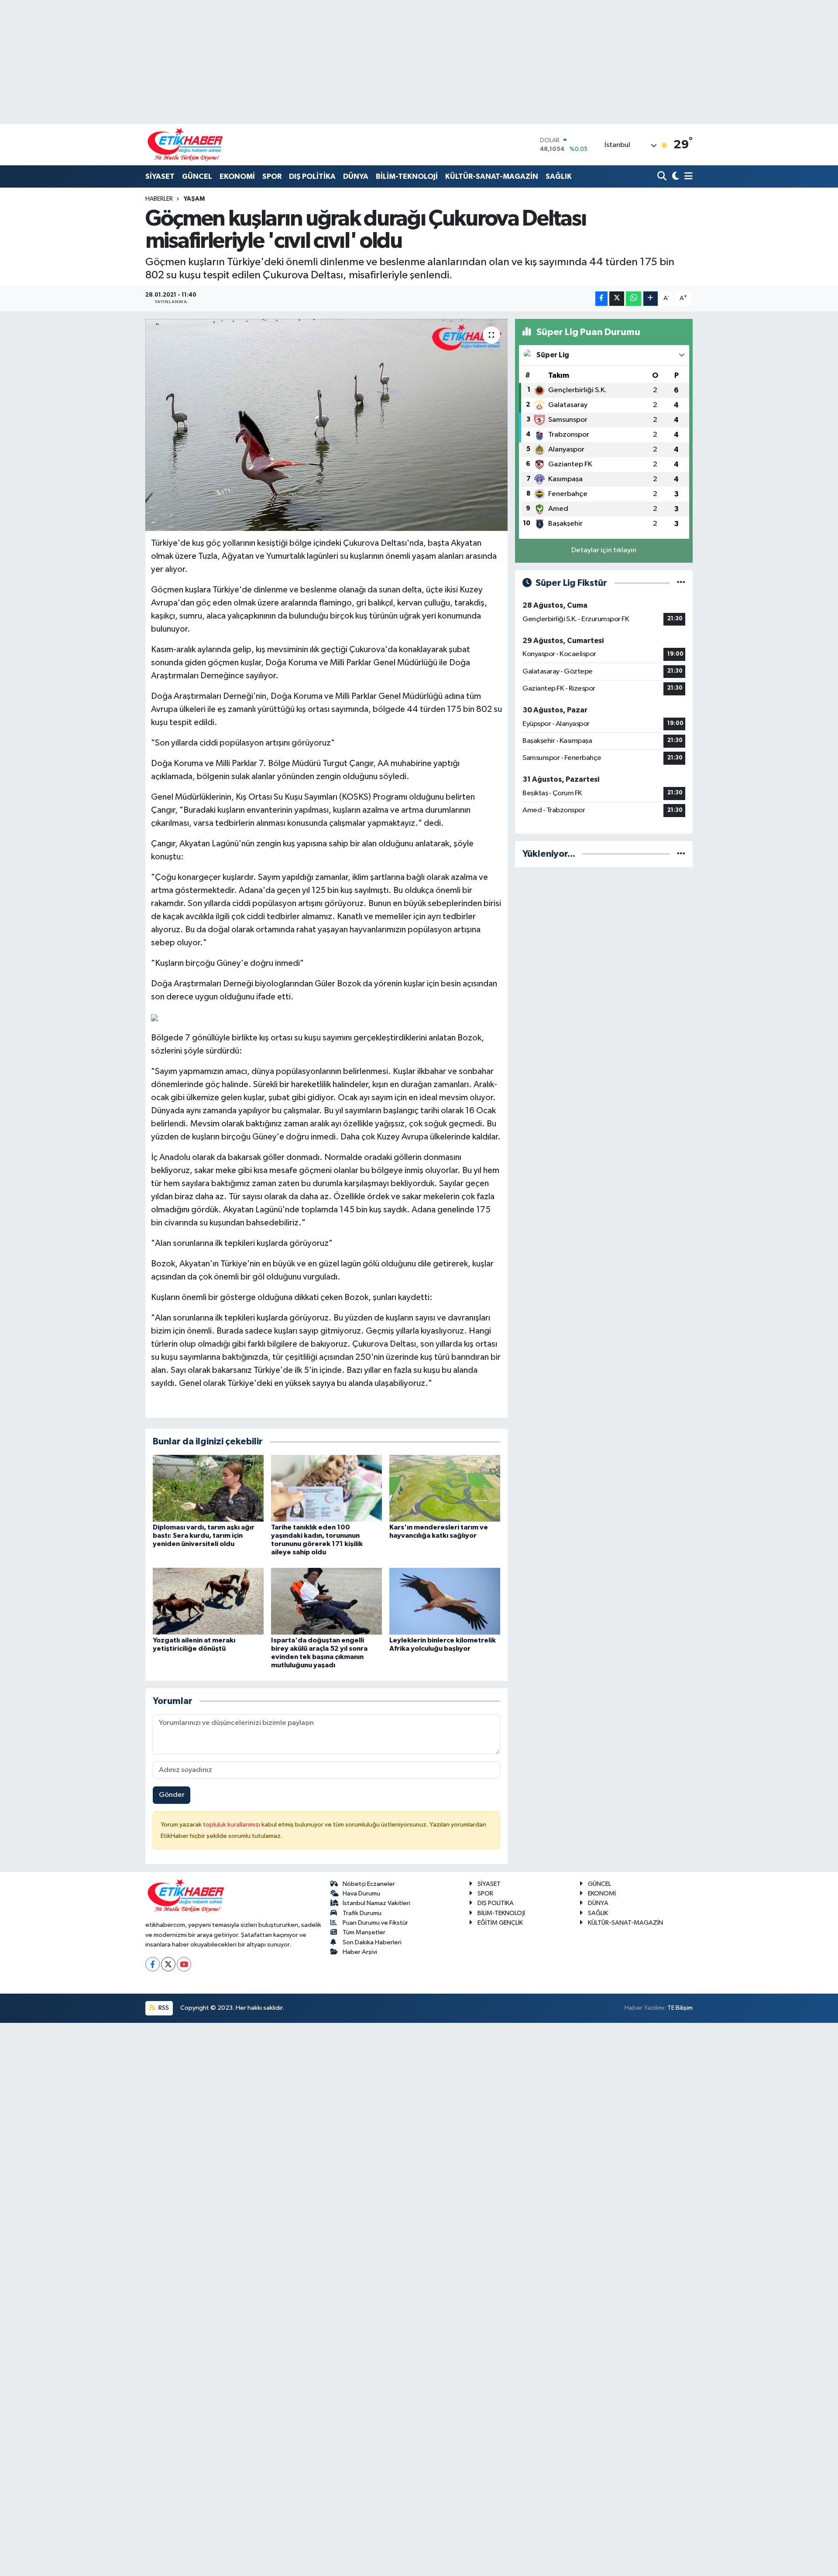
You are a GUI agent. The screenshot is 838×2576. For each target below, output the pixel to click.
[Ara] (663, 177)
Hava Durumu (361, 1894)
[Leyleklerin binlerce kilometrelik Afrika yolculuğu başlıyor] (445, 1601)
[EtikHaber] (185, 145)
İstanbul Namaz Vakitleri (376, 1903)
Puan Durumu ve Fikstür (375, 1923)
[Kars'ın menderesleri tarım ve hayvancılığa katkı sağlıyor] (445, 1488)
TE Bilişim (680, 2008)
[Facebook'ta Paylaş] (601, 299)
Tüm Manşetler (364, 1932)
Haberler (159, 199)
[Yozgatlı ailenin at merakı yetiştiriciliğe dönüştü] (208, 1601)
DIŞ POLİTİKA (312, 176)
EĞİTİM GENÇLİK (500, 1923)
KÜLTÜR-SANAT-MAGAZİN (492, 176)
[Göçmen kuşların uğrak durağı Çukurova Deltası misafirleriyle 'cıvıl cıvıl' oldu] (327, 425)
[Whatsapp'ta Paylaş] (634, 299)
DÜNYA (356, 176)
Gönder (172, 1795)
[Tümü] (681, 854)
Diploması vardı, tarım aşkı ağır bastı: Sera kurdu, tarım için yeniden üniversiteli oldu (204, 1536)
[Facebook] (153, 1964)
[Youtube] (184, 1964)
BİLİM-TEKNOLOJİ (407, 176)
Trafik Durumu (362, 1913)
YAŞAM (194, 199)
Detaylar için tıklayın (604, 550)
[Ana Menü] (687, 177)
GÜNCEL (197, 176)
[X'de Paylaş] (617, 299)
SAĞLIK (559, 176)
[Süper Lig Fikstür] (681, 583)
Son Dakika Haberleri (372, 1942)
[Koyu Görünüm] (675, 177)
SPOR (272, 176)
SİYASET (160, 176)
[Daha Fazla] (651, 299)
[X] (168, 1964)
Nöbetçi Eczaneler (369, 1884)
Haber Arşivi (360, 1952)
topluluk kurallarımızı (232, 1825)
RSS (163, 2008)
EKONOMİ (237, 176)
